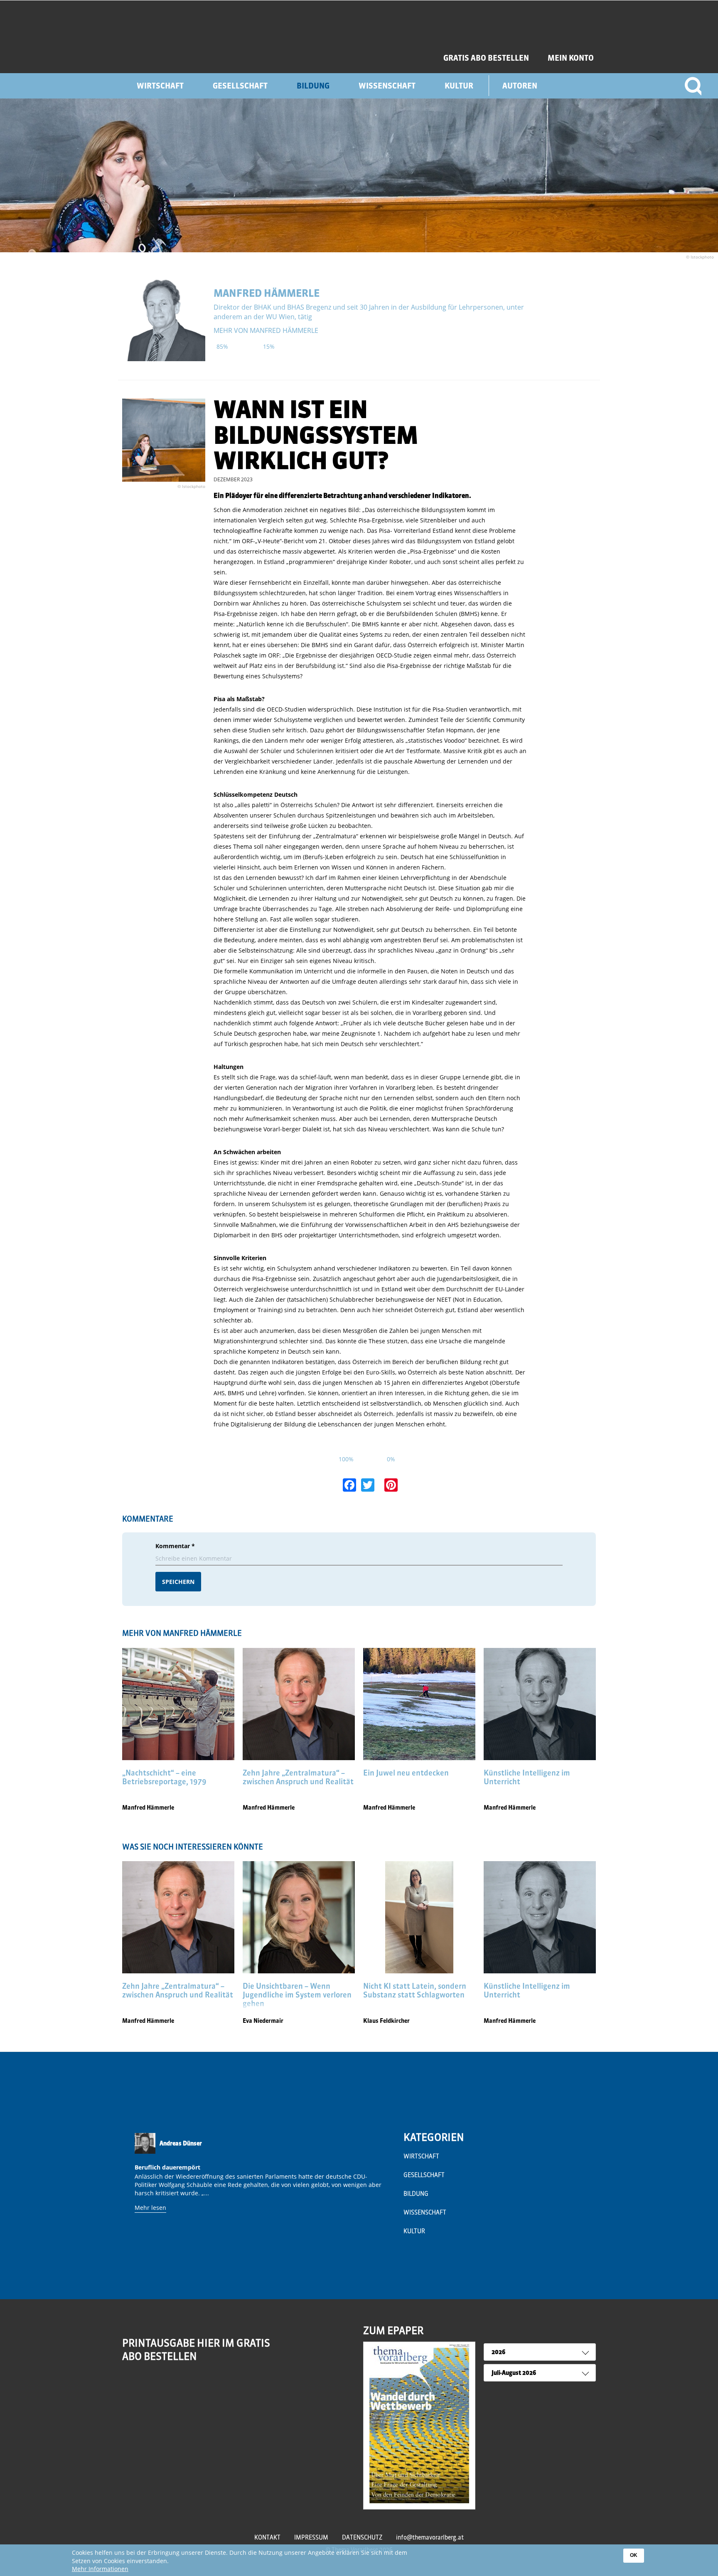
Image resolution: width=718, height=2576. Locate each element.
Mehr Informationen (100, 2569)
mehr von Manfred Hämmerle (266, 330)
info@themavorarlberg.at (430, 2537)
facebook (147, 2389)
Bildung (313, 86)
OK (634, 2555)
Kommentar (175, 1546)
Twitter (165, 2389)
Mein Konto (571, 58)
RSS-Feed (130, 2394)
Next (386, 2194)
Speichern (178, 1582)
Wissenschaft (387, 86)
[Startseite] (213, 37)
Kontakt (267, 2537)
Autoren (520, 86)
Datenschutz (362, 2537)
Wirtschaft (160, 86)
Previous (131, 2194)
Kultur (459, 86)
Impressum (311, 2537)
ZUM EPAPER (393, 2330)
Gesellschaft (240, 86)
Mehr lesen (150, 2208)
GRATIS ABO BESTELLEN (486, 58)
